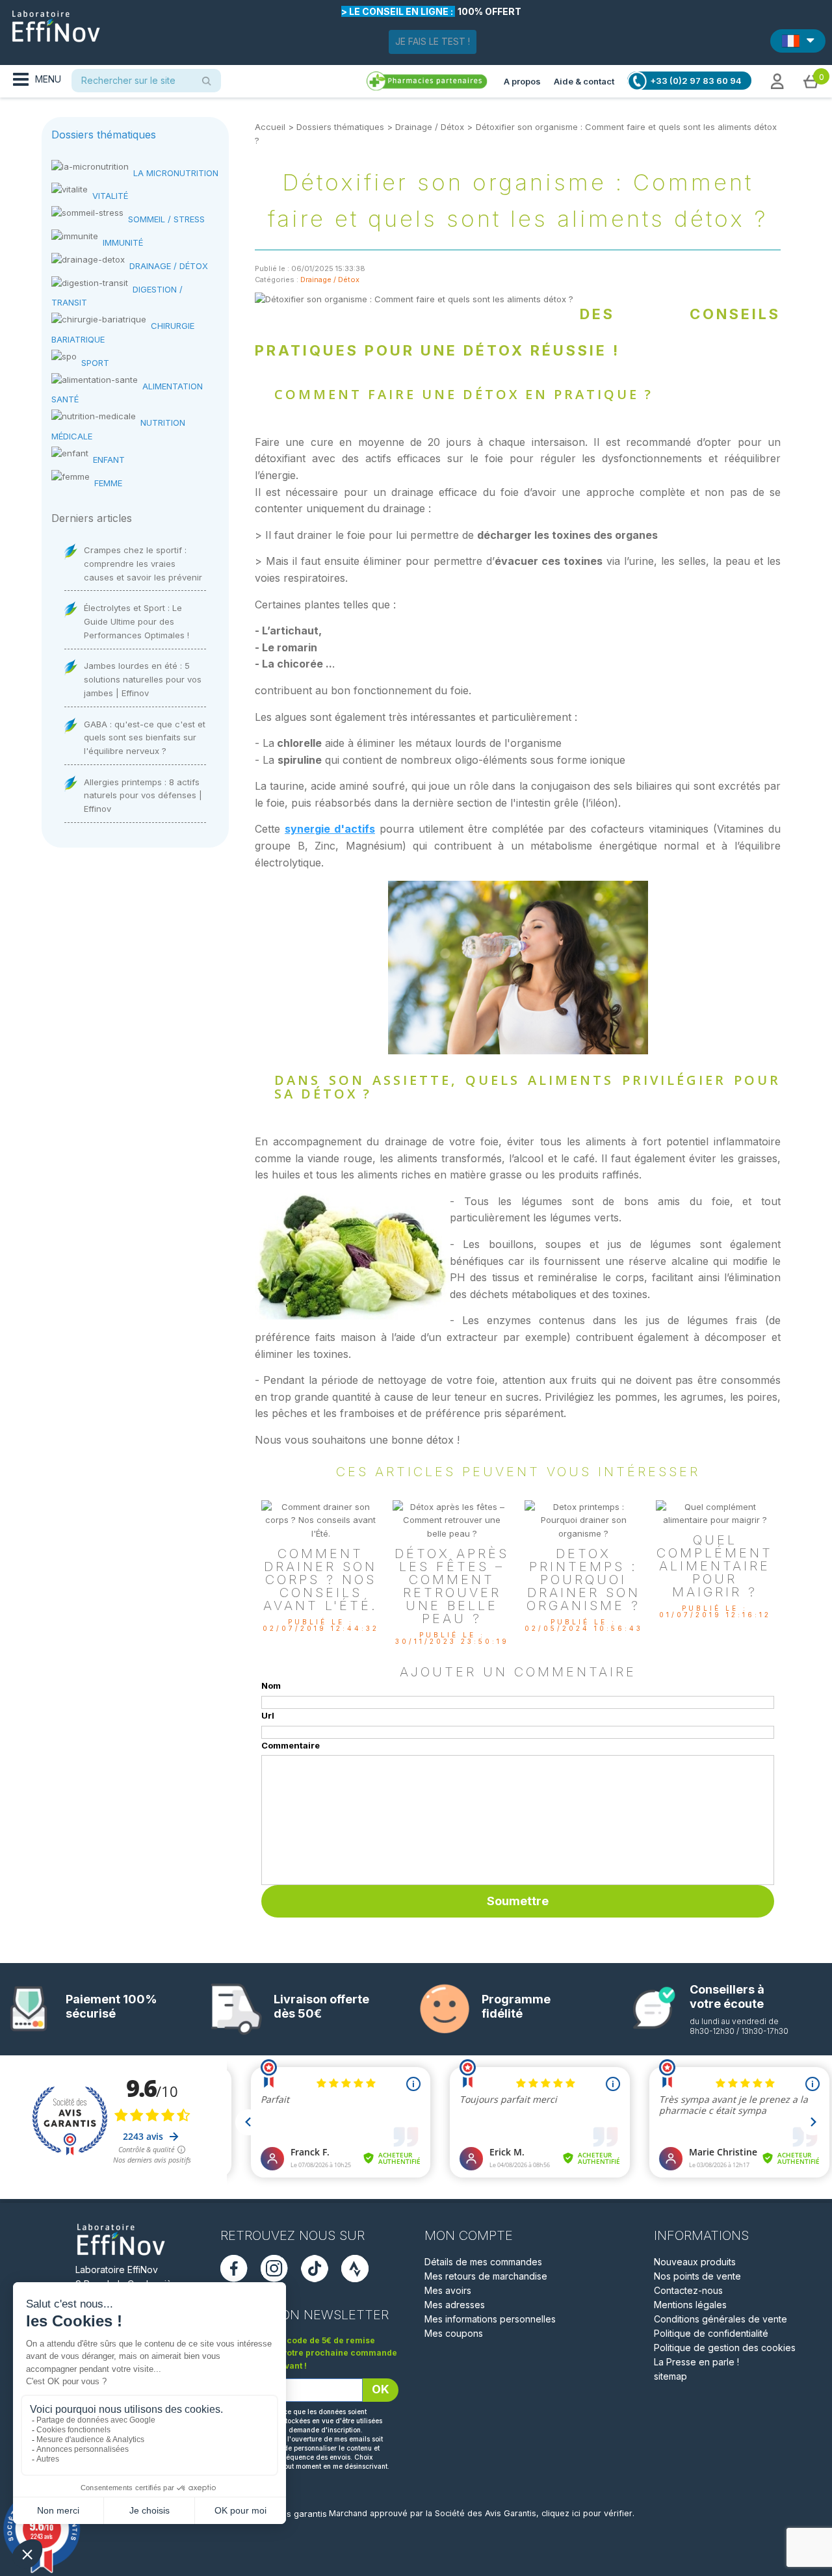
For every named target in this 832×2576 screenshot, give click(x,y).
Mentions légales (690, 2305)
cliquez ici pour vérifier (587, 2513)
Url (268, 1715)
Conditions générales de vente (721, 2319)
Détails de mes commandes (483, 2262)
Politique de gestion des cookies (725, 2348)
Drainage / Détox (430, 127)
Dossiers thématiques (340, 127)
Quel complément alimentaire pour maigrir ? (715, 1566)
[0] (811, 81)
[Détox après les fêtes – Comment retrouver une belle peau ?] (452, 1519)
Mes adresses (455, 2305)
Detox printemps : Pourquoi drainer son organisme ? (583, 1580)
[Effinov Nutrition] (56, 21)
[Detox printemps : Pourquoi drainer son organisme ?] (584, 1519)
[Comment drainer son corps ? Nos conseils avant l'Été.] (320, 1519)
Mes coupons (454, 2333)
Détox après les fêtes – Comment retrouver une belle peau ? (452, 1586)
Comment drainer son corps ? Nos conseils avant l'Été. (320, 1580)
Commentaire (291, 1745)
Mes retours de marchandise (486, 2276)
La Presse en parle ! (696, 2362)
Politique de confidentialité (711, 2333)
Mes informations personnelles (490, 2319)
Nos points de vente (697, 2276)
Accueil (270, 127)
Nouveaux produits (695, 2262)
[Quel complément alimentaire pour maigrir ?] (715, 1513)
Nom (271, 1685)
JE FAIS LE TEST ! (433, 41)
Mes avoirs (448, 2290)
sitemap (670, 2376)
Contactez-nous (688, 2290)
